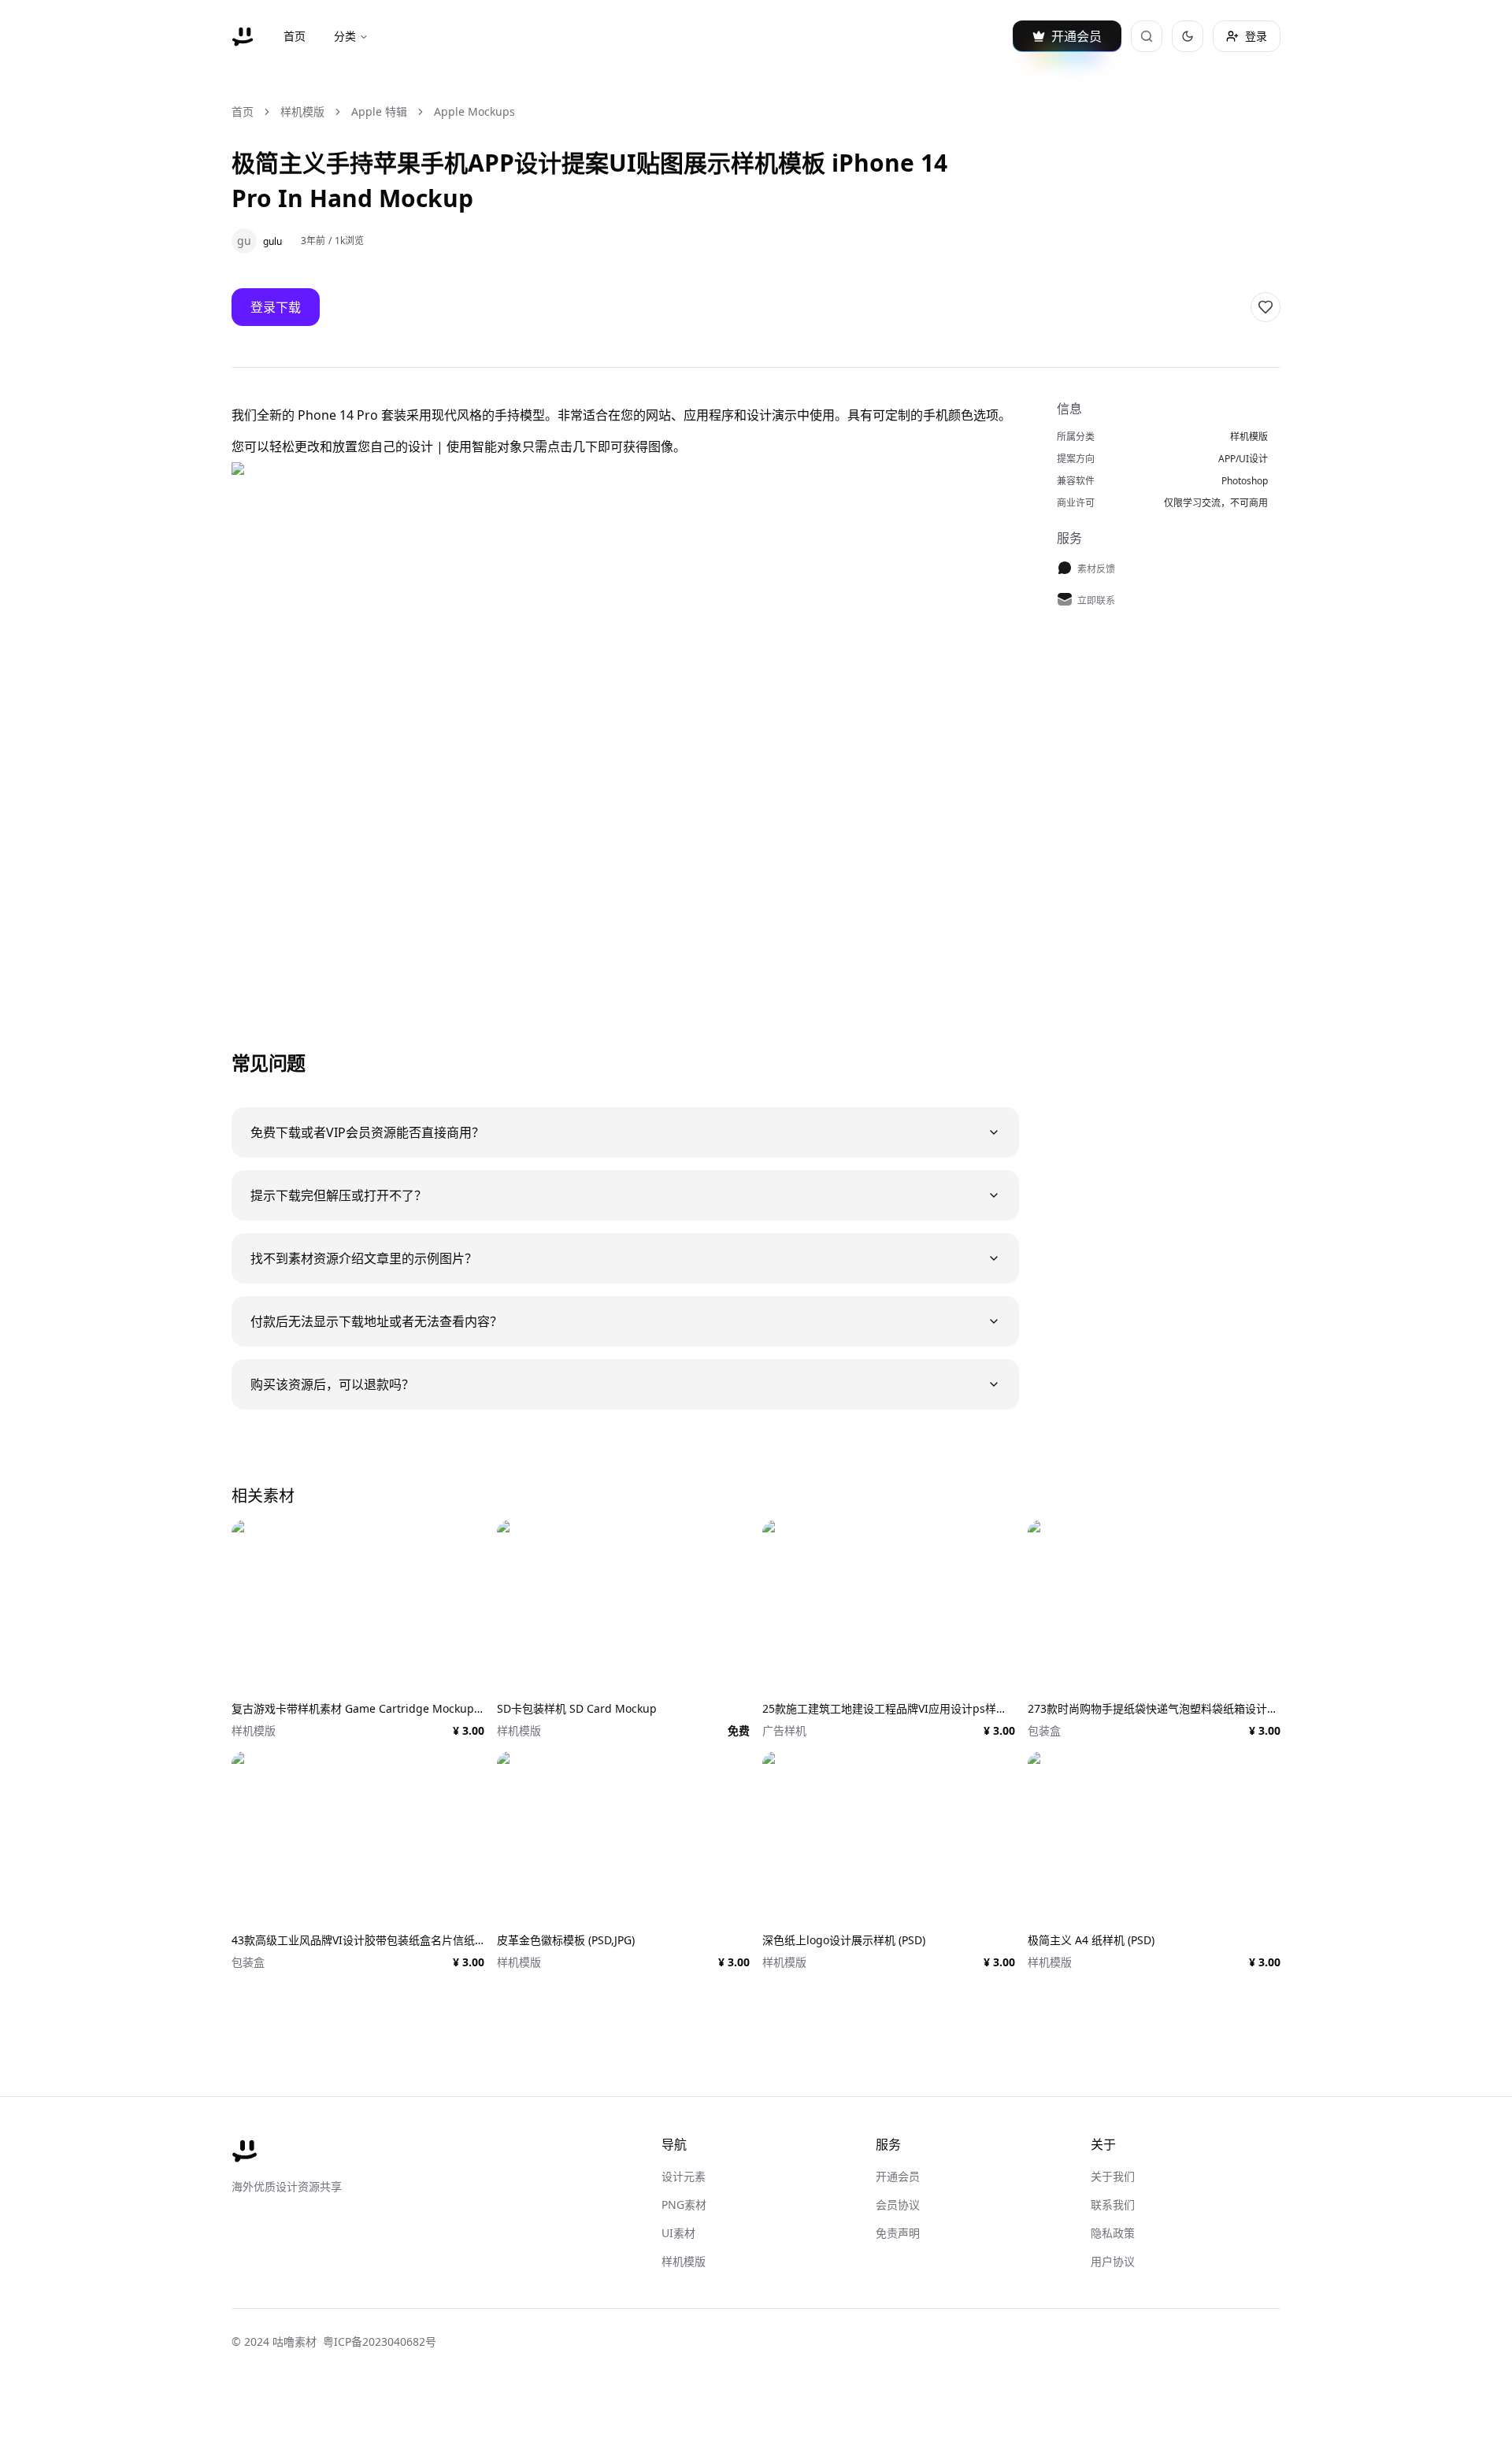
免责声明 (898, 2233)
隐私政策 (1113, 2233)
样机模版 (302, 111)
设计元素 (684, 2176)
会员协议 (898, 2204)
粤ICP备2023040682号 (380, 2341)
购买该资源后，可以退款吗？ (332, 1384)
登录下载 (276, 307)
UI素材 (678, 2233)
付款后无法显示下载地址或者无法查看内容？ (376, 1321)
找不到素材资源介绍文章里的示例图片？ (364, 1258)
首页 (295, 36)
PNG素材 (684, 2204)
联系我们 (1113, 2204)
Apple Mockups (474, 111)
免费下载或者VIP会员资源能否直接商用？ (367, 1132)
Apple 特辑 (379, 111)
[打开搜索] (1147, 36)
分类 (345, 36)
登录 (1256, 36)
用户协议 (1113, 2261)
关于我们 (1113, 2176)
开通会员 (898, 2176)
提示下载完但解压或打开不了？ (339, 1195)
